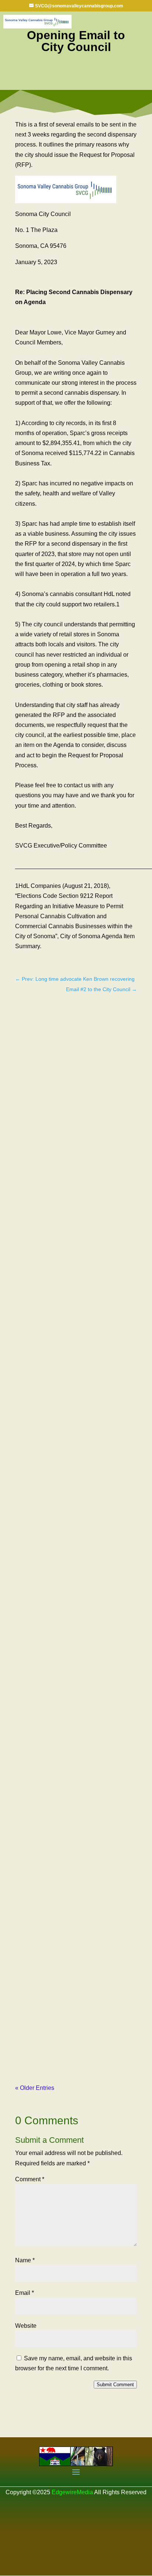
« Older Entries (35, 2088)
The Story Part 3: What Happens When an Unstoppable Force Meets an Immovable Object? (73, 1978)
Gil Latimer (44, 1272)
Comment (30, 2179)
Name (25, 2260)
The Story (114, 1272)
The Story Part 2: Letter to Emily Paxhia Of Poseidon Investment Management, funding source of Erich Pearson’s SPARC (74, 1613)
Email (25, 2293)
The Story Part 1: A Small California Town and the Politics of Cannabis (69, 1261)
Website (26, 2326)
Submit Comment (115, 2385)
